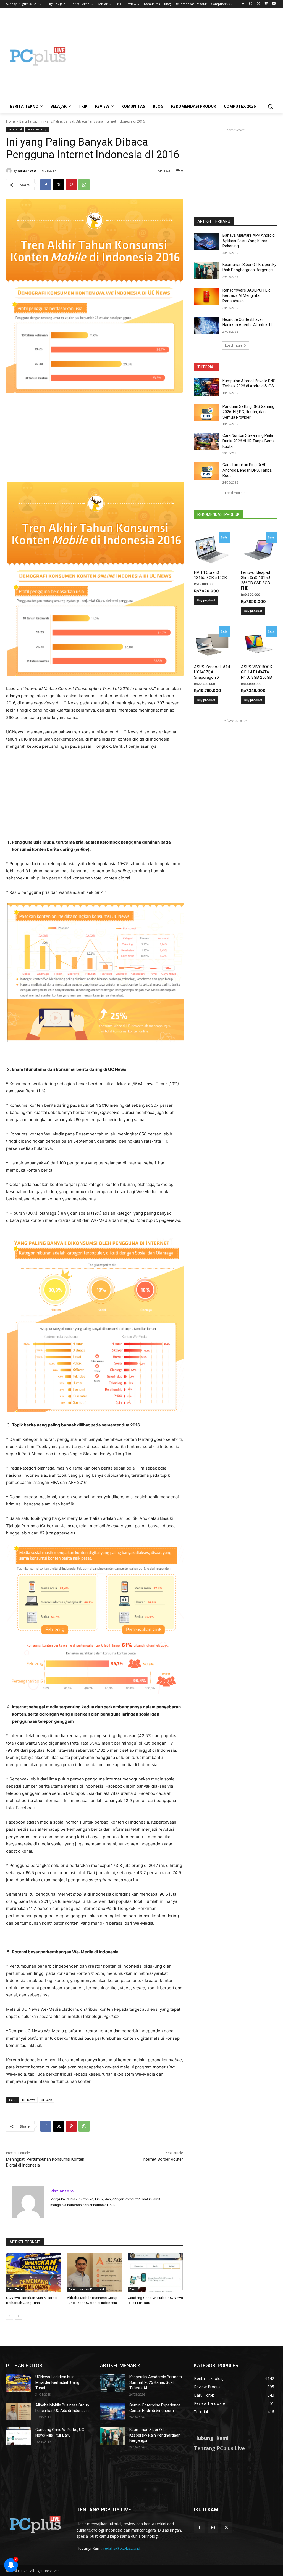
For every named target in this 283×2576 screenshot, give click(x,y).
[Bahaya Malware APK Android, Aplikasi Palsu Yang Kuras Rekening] (206, 241)
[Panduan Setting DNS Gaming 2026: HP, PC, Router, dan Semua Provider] (206, 413)
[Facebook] (243, 4)
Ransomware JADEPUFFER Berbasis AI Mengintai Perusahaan (246, 296)
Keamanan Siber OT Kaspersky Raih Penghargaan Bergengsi (155, 2435)
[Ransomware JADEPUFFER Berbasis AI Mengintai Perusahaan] (206, 296)
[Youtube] (274, 4)
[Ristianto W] (10, 171)
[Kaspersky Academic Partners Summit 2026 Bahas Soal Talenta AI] (112, 2383)
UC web (47, 2100)
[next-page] (18, 2316)
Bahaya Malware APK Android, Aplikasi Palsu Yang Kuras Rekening (249, 241)
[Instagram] (251, 4)
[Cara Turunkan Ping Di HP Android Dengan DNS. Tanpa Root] (206, 471)
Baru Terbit (28, 121)
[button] (270, 106)
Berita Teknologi (37, 129)
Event (133, 2289)
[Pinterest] (71, 185)
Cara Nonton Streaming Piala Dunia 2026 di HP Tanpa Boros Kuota (249, 441)
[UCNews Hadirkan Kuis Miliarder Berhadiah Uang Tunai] (34, 2273)
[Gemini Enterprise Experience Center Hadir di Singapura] (112, 2411)
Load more (234, 345)
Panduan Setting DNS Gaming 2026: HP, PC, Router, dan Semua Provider (248, 412)
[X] (259, 4)
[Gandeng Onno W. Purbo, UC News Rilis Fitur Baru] (155, 2273)
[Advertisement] (174, 56)
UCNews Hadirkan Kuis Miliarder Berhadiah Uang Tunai (57, 2382)
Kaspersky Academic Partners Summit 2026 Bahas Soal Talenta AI (156, 2382)
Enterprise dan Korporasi (86, 2289)
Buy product (206, 600)
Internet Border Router (163, 2159)
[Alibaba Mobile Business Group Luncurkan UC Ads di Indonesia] (95, 2273)
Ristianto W (27, 171)
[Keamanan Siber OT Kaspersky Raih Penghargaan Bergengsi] (206, 271)
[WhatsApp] (84, 185)
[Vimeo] (266, 4)
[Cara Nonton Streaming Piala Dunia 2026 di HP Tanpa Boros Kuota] (206, 442)
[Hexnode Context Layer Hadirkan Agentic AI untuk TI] (206, 326)
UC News (29, 2100)
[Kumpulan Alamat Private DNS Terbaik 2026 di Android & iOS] (206, 387)
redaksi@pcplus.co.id (122, 2548)
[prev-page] (10, 2316)
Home (11, 121)
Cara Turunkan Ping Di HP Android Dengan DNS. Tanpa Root (247, 470)
